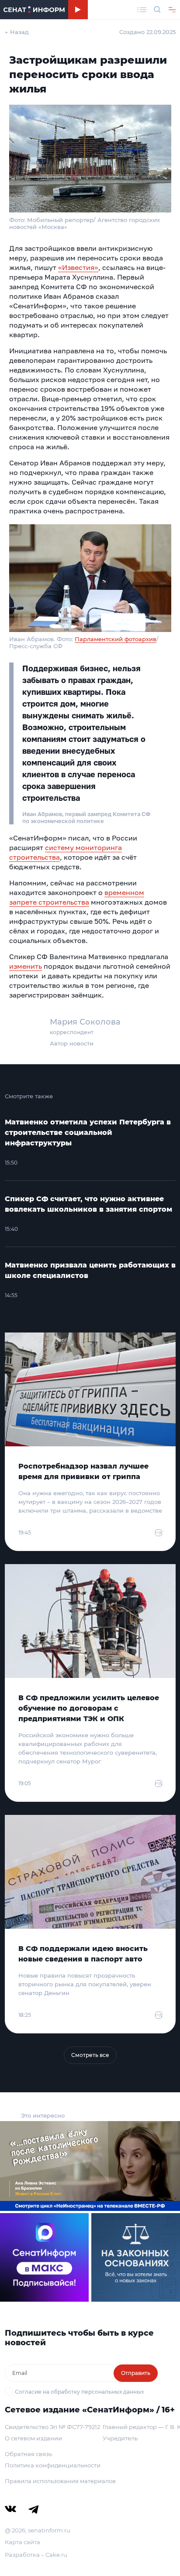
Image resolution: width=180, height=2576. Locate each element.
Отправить (136, 2373)
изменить (26, 966)
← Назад (17, 32)
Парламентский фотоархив (116, 639)
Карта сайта (22, 2542)
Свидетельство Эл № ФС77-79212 (52, 2427)
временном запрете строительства (77, 897)
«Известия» (78, 267)
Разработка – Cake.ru (36, 2555)
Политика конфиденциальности (53, 2465)
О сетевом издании (33, 2438)
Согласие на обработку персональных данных (79, 2392)
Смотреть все (90, 2055)
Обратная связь (28, 2454)
